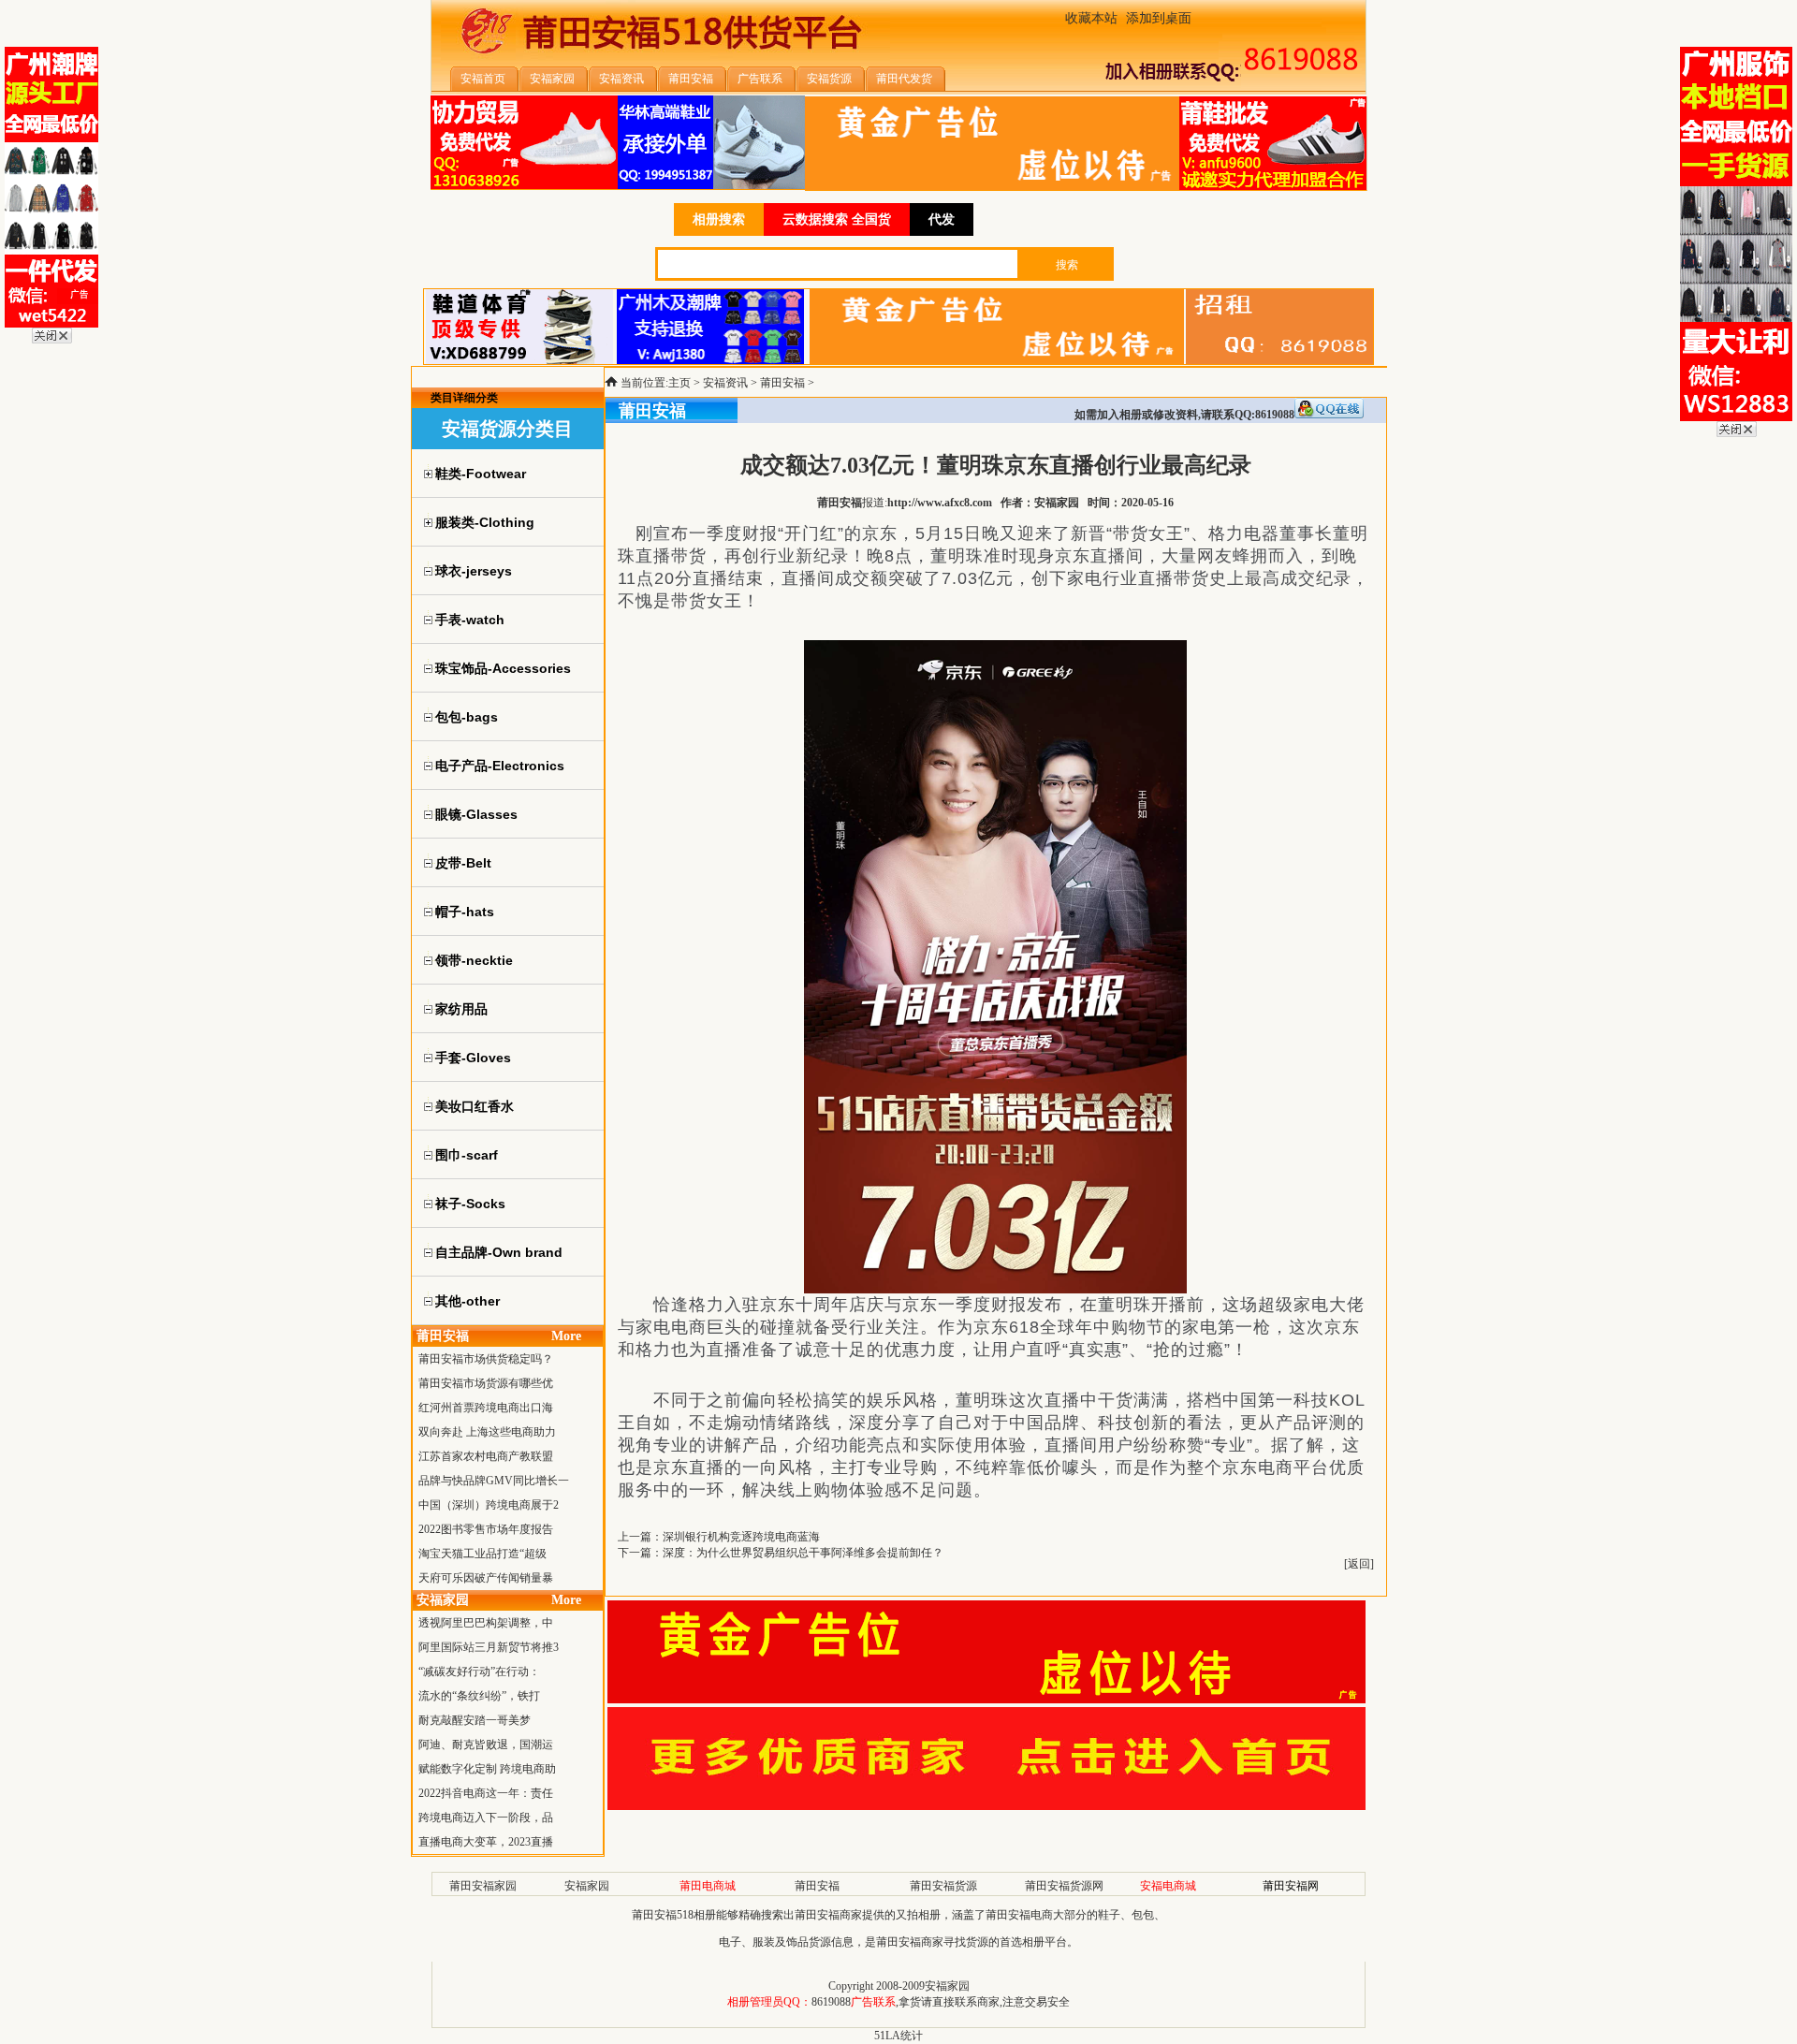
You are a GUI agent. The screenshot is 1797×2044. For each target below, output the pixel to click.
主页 (679, 383)
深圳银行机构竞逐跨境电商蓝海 (741, 1537)
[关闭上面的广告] (52, 340)
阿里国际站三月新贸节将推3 (489, 1647)
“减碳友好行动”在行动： (479, 1672)
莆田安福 (782, 383)
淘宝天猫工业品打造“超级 (482, 1554)
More (566, 1336)
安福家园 (587, 1886)
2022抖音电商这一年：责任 (486, 1793)
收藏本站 (1091, 18)
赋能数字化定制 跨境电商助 (487, 1769)
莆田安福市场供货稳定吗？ (486, 1359)
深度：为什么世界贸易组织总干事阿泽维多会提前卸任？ (803, 1553)
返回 (1359, 1564)
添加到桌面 (1159, 18)
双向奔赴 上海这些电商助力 (487, 1432)
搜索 (1067, 265)
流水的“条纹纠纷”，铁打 (479, 1696)
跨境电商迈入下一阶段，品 (486, 1818)
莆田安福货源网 (1064, 1886)
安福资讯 (725, 383)
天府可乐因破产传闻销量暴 (486, 1578)
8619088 (831, 2002)
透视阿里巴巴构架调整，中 (486, 1623)
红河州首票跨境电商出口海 (486, 1408)
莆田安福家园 (483, 1886)
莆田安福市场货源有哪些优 (486, 1383)
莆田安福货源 (943, 1886)
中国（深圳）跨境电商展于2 (489, 1505)
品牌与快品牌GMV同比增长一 (494, 1481)
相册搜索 (719, 219)
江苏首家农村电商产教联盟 (486, 1456)
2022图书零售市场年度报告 (486, 1529)
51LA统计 (898, 2036)
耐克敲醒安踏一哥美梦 (475, 1720)
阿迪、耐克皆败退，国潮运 (486, 1745)
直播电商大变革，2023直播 (486, 1842)
